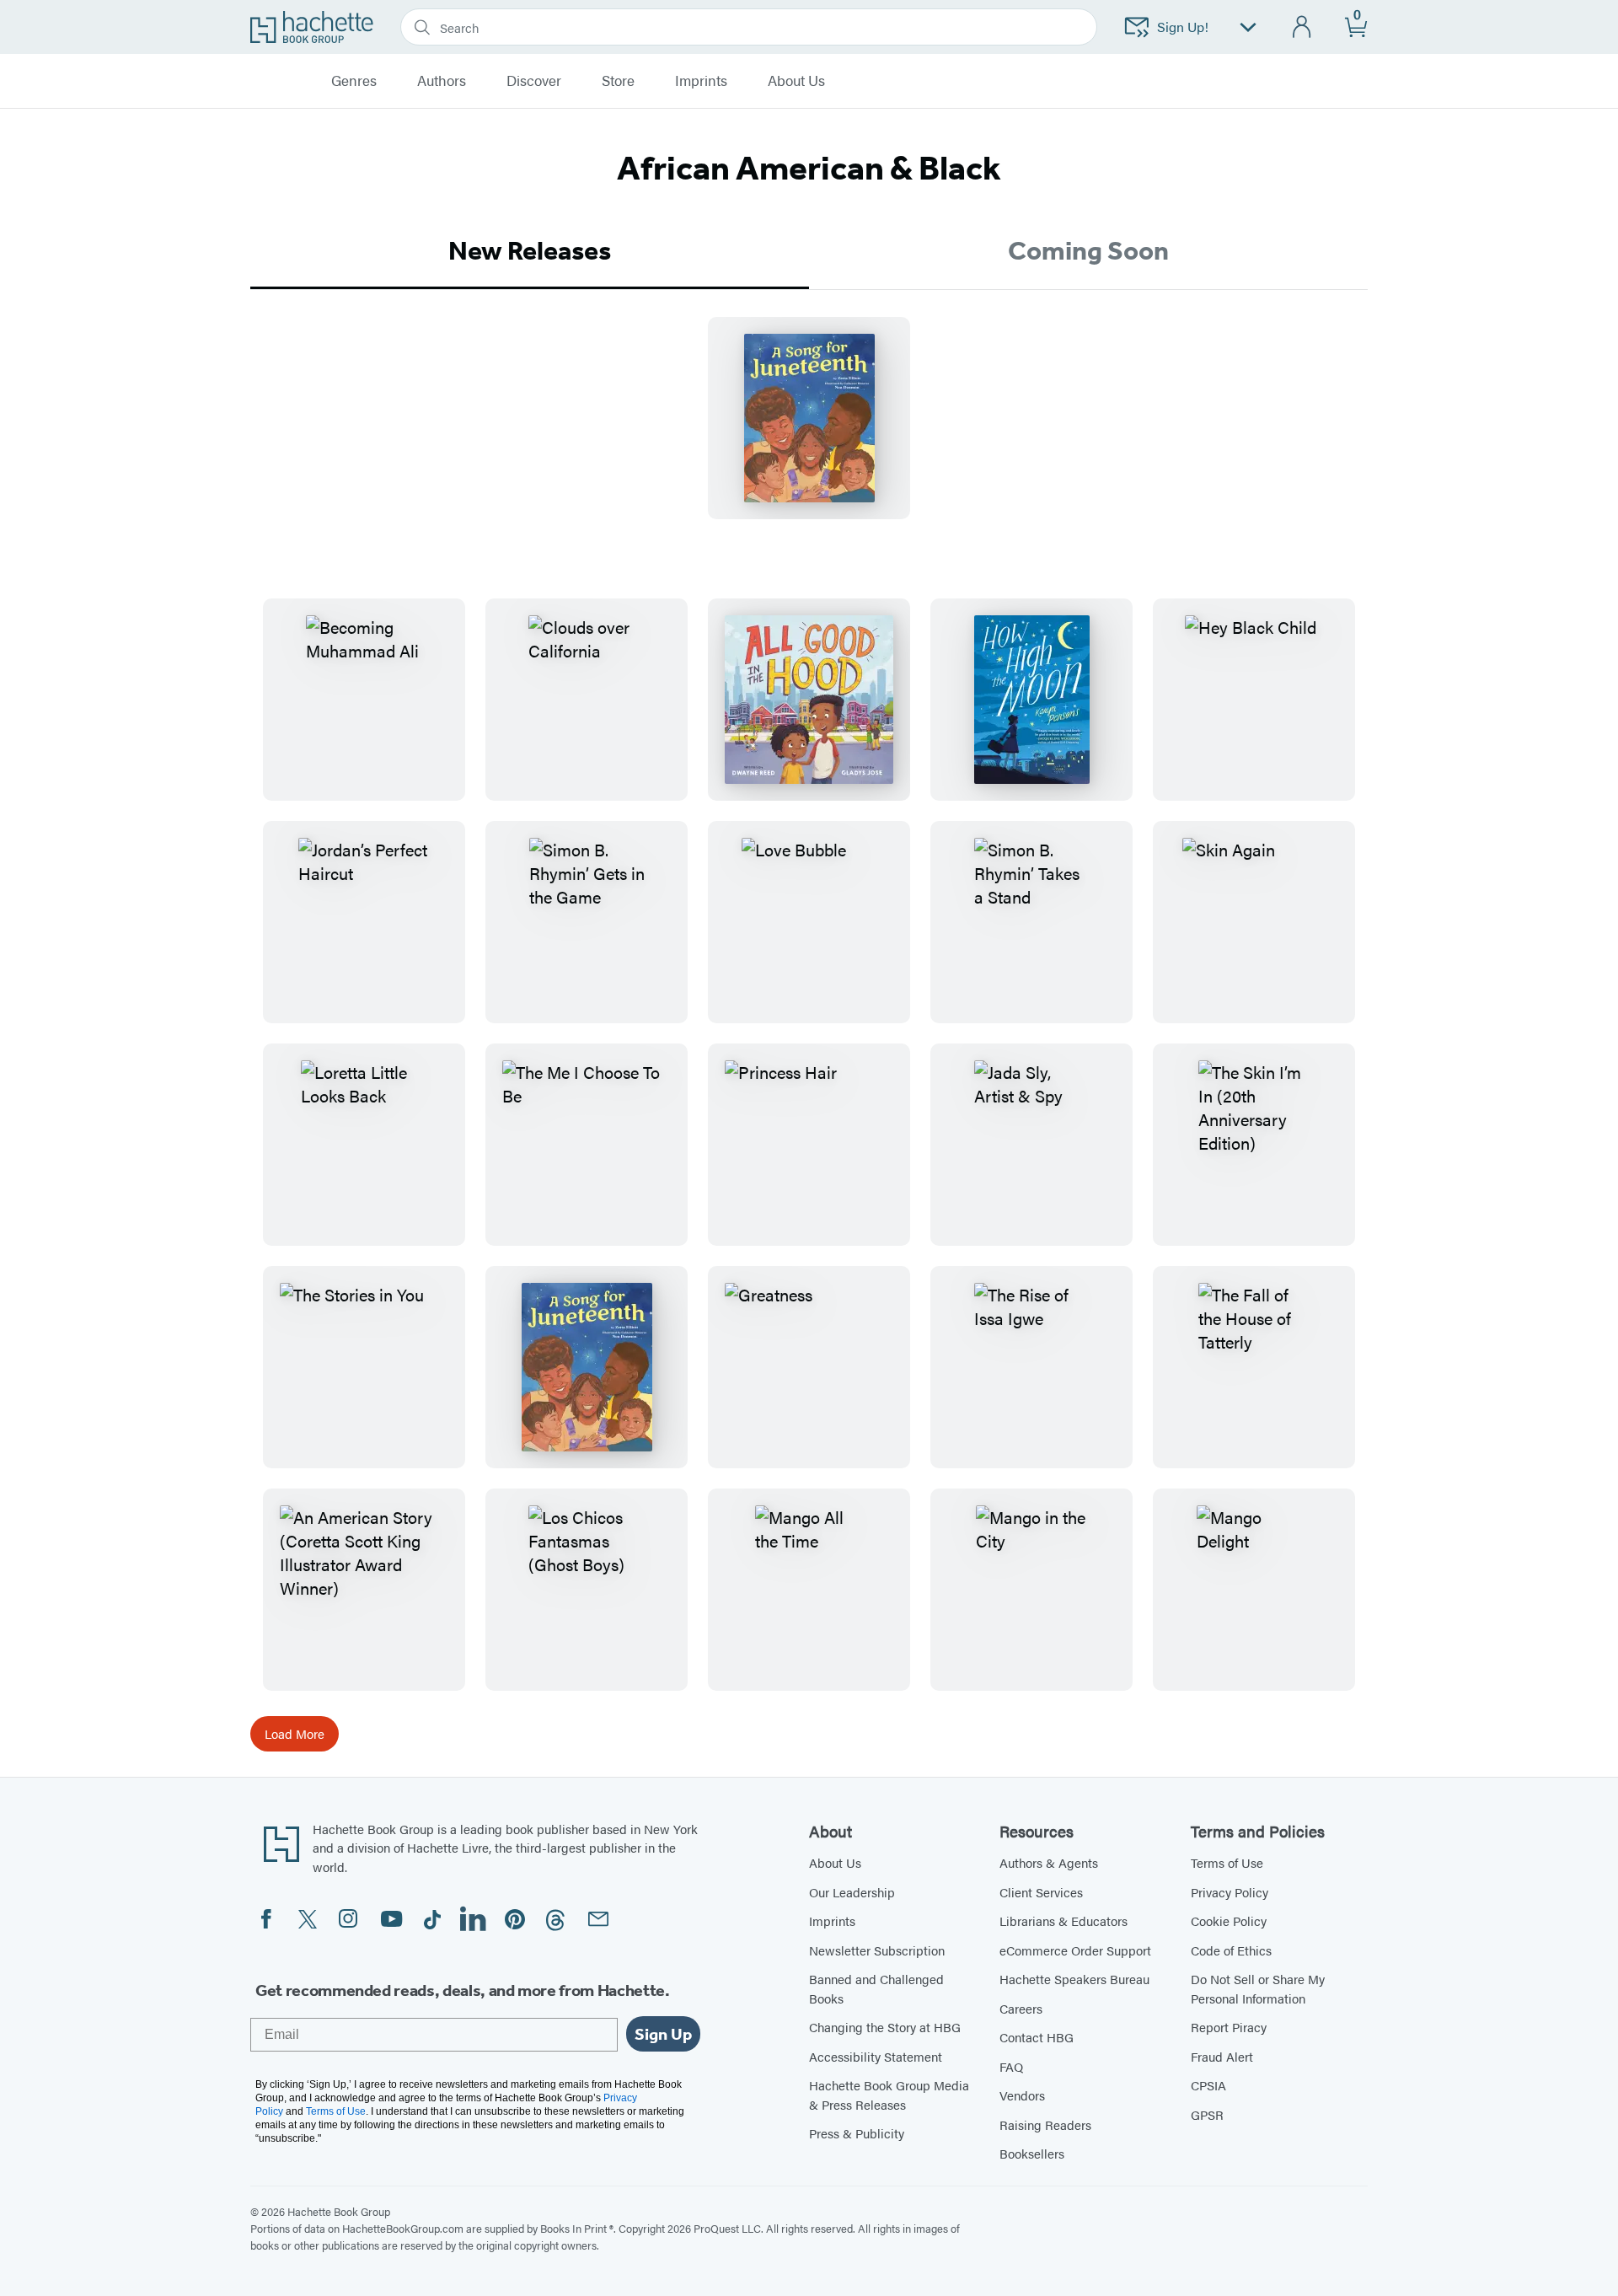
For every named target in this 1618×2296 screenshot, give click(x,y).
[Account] (1302, 27)
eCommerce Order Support (1075, 1950)
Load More (295, 1733)
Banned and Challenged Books (876, 1988)
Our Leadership (852, 1892)
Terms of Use (1227, 1862)
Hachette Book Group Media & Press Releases (889, 2095)
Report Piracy (1229, 2027)
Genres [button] (354, 81)
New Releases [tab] (530, 250)
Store (618, 81)
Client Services (1041, 1892)
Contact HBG (1037, 2037)
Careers (1021, 2008)
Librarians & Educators (1063, 1920)
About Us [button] (796, 81)
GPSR (1207, 2114)
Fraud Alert (1222, 2056)
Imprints (701, 81)
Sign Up (663, 2034)
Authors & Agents (1049, 1862)
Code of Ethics (1231, 1950)
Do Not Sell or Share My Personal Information (1258, 1988)
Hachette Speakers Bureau (1074, 1979)
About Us (835, 1862)
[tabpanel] (809, 432)
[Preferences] (1248, 27)
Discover (534, 81)
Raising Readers (1045, 2124)
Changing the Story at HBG (885, 2027)
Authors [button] (442, 81)
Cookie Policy (1229, 1920)
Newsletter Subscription (877, 1950)
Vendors (1022, 2095)
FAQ (1011, 2066)
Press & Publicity (857, 2133)
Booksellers (1032, 2153)
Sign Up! (1183, 27)
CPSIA (1208, 2085)
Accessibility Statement (876, 2056)
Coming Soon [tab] (1088, 250)
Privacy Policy (1230, 1892)
